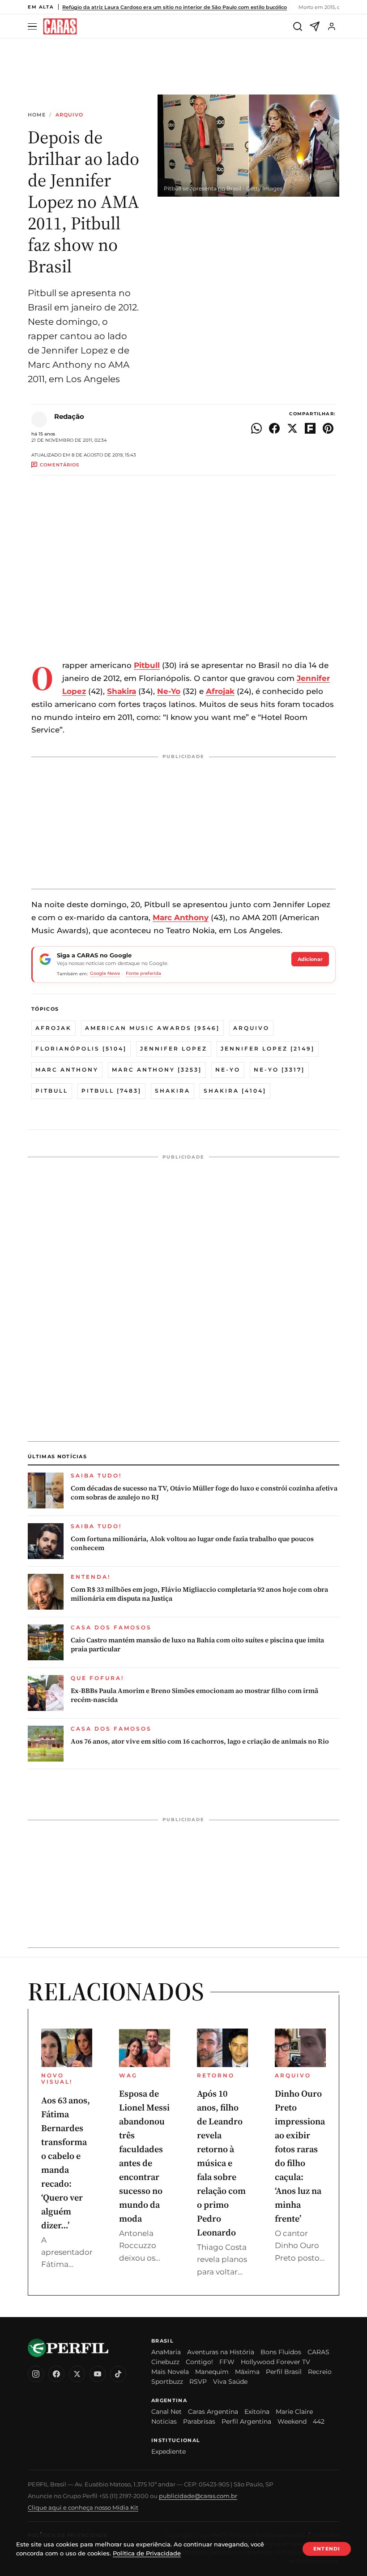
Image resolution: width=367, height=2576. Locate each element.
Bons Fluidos (281, 2352)
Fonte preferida (143, 973)
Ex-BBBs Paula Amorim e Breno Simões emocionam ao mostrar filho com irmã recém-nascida (194, 1695)
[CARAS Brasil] (60, 27)
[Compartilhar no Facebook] (274, 428)
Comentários (60, 465)
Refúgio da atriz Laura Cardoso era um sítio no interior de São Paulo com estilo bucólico (175, 7)
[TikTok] (118, 2374)
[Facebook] (56, 2374)
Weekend (292, 2421)
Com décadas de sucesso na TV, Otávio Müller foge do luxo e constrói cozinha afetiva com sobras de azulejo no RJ (204, 1493)
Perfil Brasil (284, 2372)
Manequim (212, 2372)
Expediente (169, 2451)
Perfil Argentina (246, 2421)
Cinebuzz (165, 2362)
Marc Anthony (67, 1070)
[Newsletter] (315, 26)
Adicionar (310, 959)
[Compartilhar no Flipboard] (310, 428)
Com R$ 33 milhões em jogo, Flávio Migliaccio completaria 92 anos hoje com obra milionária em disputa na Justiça (199, 1594)
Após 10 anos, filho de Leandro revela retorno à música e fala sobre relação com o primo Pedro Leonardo (221, 2163)
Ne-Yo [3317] (279, 1070)
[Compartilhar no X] (292, 428)
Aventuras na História (221, 2352)
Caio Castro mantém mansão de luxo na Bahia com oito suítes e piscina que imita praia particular (197, 1645)
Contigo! (199, 2362)
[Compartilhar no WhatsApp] (256, 428)
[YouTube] (98, 2374)
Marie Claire (294, 2412)
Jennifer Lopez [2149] (268, 1049)
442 (319, 2421)
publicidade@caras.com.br (198, 2496)
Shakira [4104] (235, 1091)
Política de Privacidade (147, 2553)
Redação (69, 416)
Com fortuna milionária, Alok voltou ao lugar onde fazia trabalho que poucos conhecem (192, 1543)
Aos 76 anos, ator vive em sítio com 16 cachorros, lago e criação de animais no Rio (200, 1741)
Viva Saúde (230, 2382)
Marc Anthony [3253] (157, 1070)
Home (37, 115)
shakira (173, 1091)
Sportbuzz (167, 2382)
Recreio (320, 2372)
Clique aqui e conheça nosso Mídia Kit (83, 2507)
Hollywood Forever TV (275, 2362)
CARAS (318, 2352)
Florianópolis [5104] (81, 1049)
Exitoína (257, 2412)
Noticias (164, 2421)
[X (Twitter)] (77, 2374)
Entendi (327, 2549)
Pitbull (52, 1091)
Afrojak (53, 1028)
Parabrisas (199, 2421)
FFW (227, 2362)
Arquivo (70, 115)
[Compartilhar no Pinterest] (328, 428)
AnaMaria (166, 2352)
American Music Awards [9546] (152, 1028)
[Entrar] (332, 26)
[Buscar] (298, 26)
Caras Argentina (213, 2412)
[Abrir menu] (34, 27)
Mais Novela (170, 2372)
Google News (105, 973)
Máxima (247, 2372)
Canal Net (166, 2412)
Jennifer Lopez (174, 1049)
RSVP (198, 2382)
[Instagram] (36, 2374)
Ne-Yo (228, 1070)
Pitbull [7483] (111, 1091)
